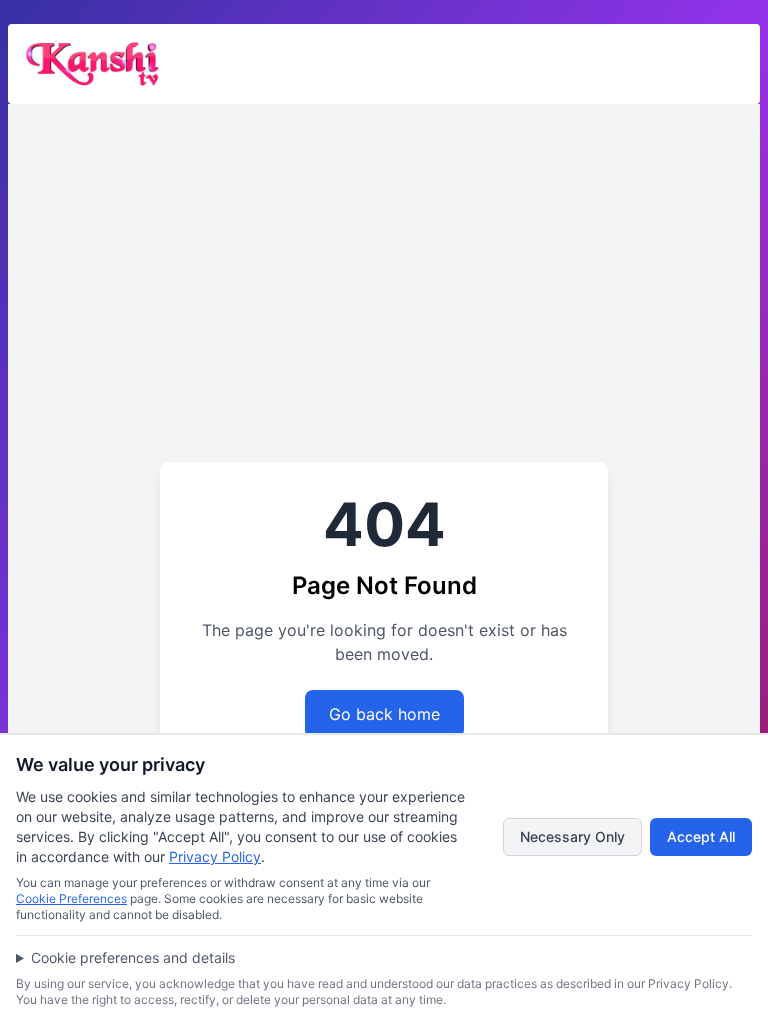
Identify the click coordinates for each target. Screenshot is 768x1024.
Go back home (384, 714)
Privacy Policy (215, 856)
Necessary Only (572, 836)
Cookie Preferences (71, 898)
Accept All (701, 836)
